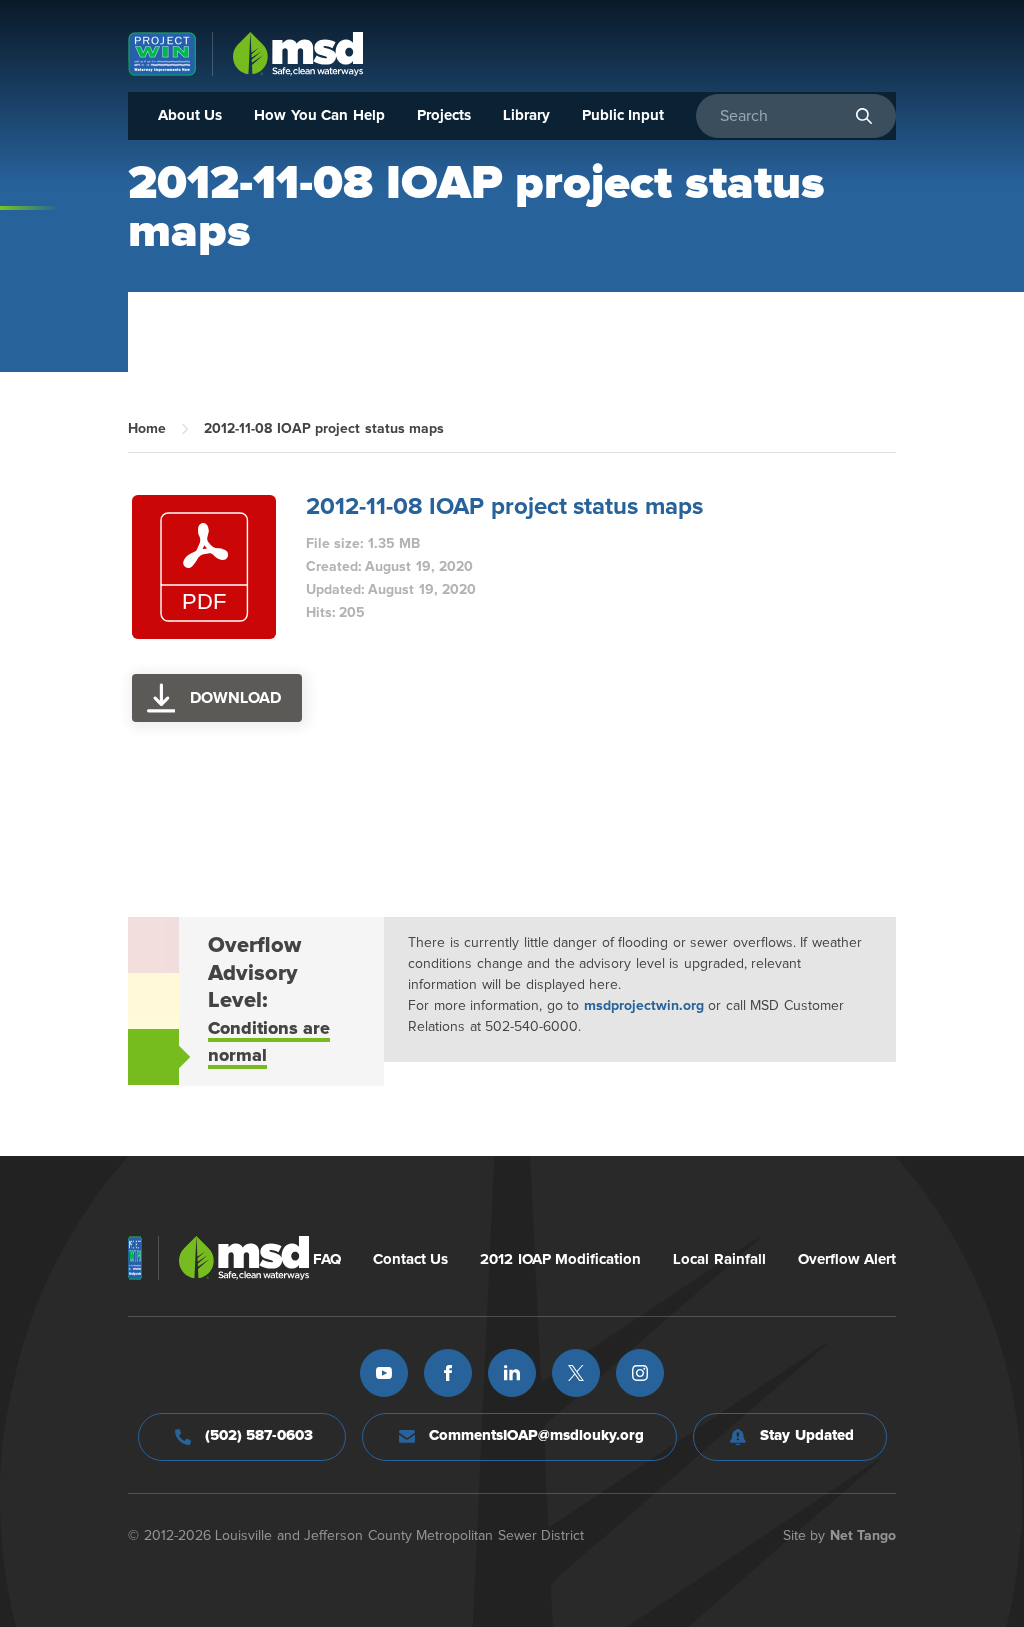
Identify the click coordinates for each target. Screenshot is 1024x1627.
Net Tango (863, 1536)
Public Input (623, 115)
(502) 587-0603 (259, 1435)
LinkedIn (512, 1373)
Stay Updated (807, 1435)
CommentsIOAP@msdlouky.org (536, 1435)
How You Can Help (319, 115)
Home (147, 429)
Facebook (448, 1373)
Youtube (384, 1373)
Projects (444, 115)
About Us (190, 115)
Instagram (640, 1373)
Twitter (576, 1373)
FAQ (327, 1259)
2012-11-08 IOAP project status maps (504, 507)
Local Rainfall (719, 1259)
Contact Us (411, 1259)
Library (526, 115)
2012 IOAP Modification (560, 1259)
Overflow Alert (847, 1259)
